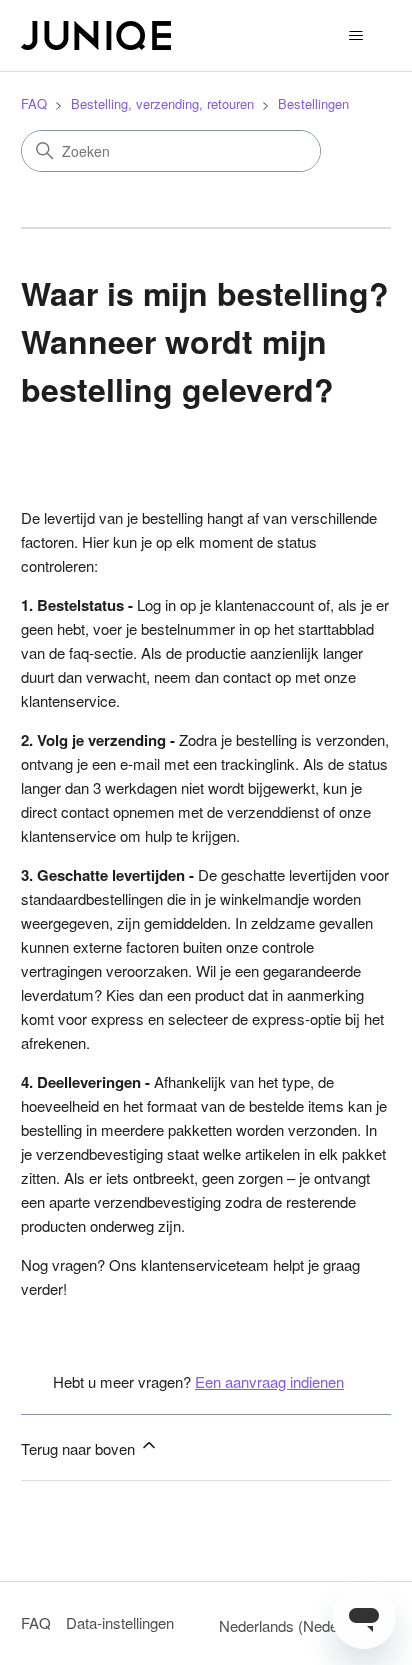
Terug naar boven (80, 1448)
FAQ (34, 103)
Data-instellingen (120, 1622)
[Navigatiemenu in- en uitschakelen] (355, 36)
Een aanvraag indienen (269, 1381)
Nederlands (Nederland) (299, 1625)
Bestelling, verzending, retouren (162, 103)
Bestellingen (313, 103)
